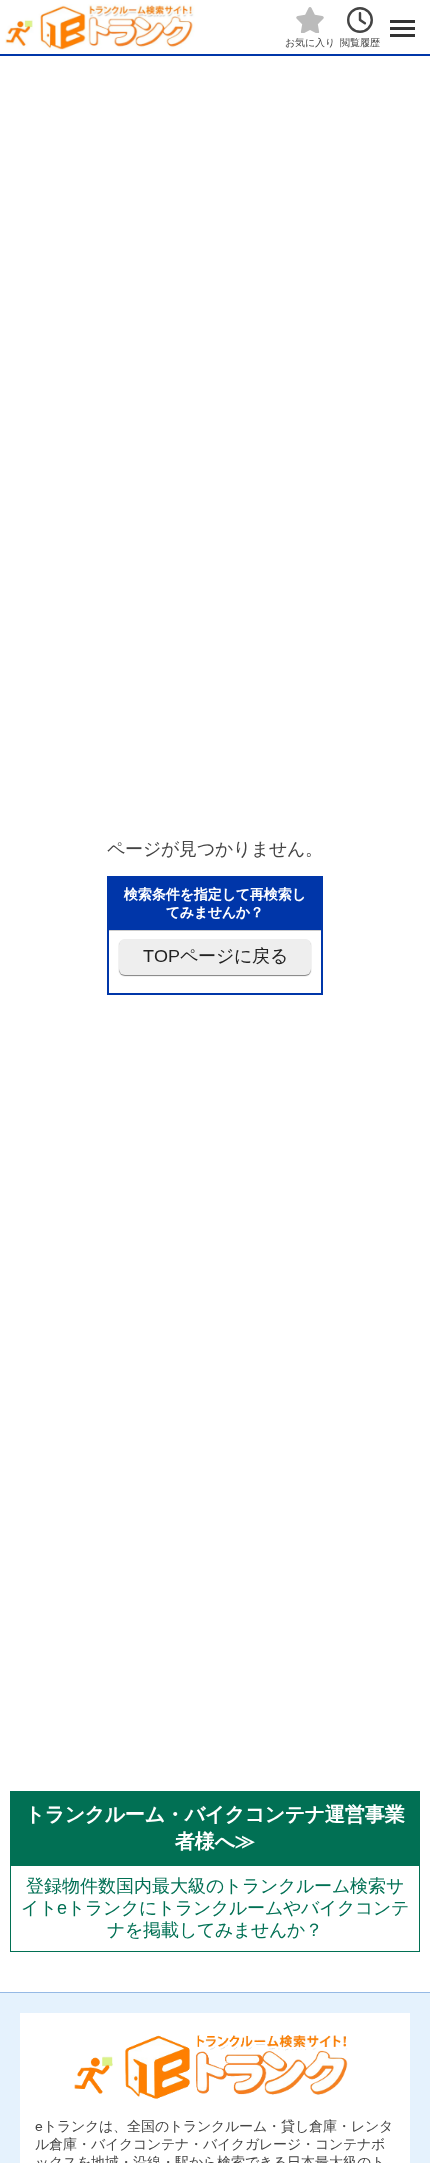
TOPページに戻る (215, 956)
